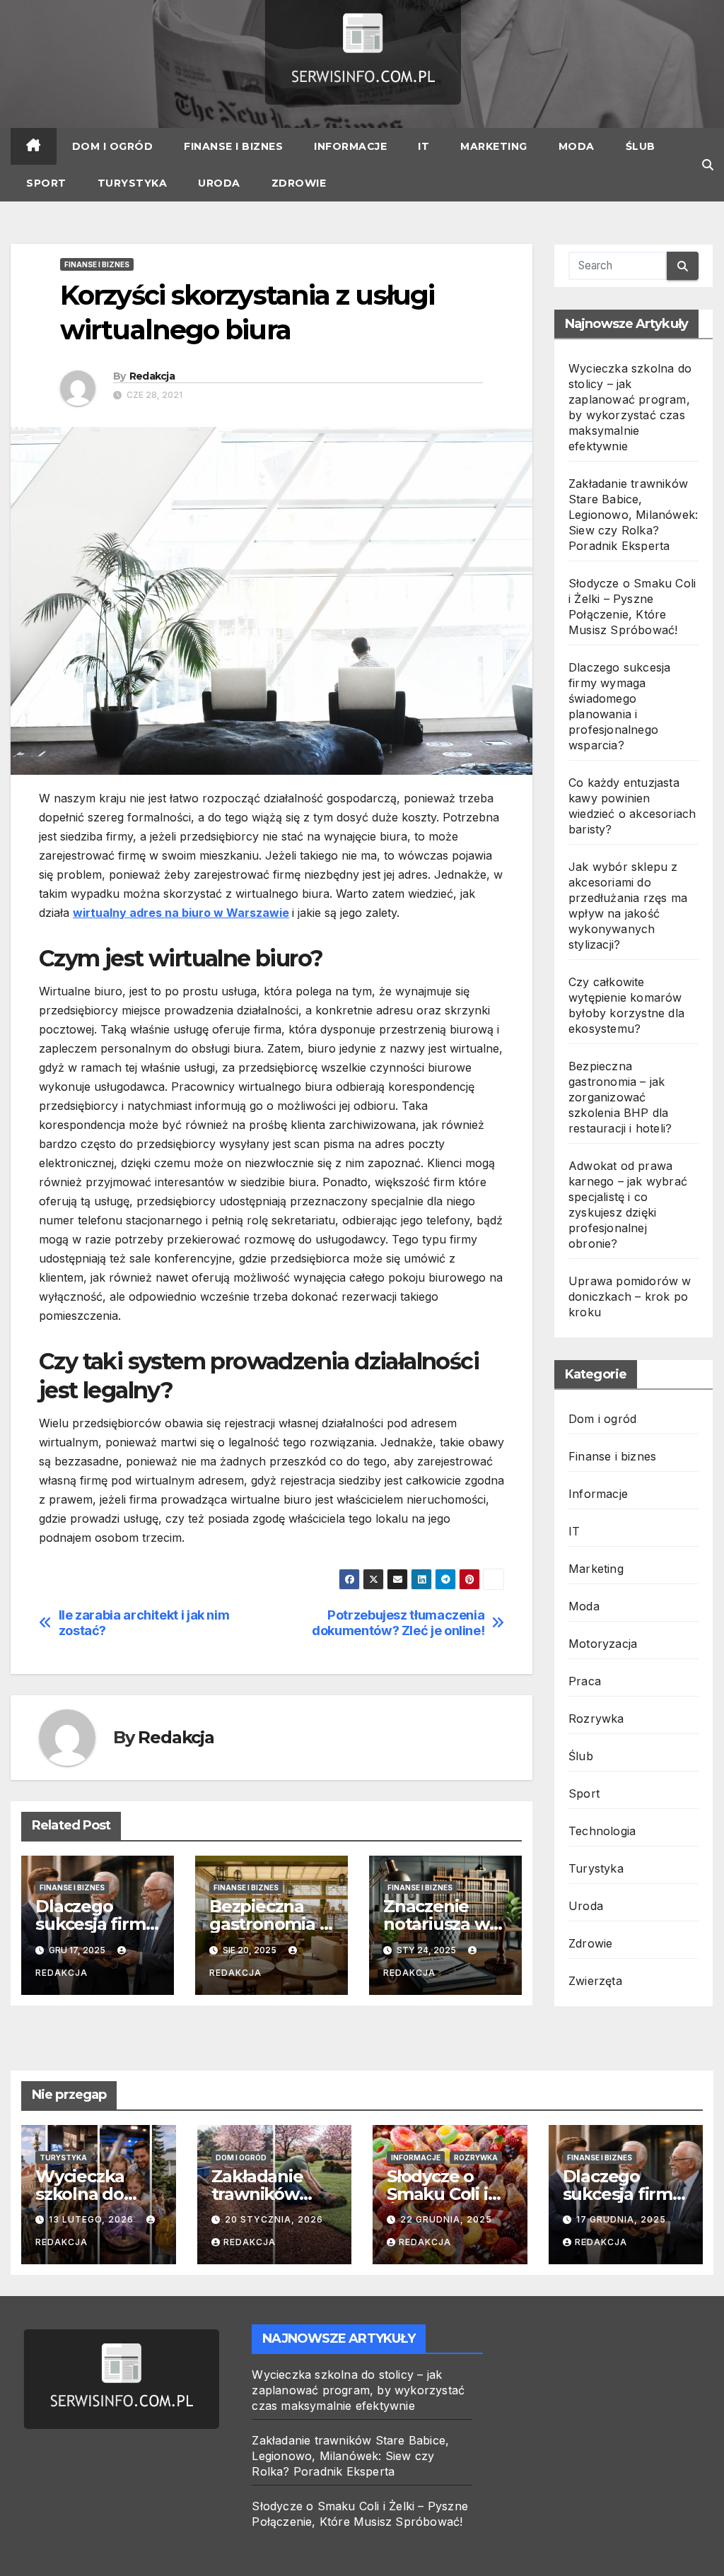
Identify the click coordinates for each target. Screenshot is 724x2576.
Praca (585, 1681)
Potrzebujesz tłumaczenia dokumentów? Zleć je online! (398, 1623)
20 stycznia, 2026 (274, 2219)
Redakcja (152, 376)
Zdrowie (299, 183)
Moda (577, 146)
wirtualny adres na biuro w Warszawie (181, 913)
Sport (46, 183)
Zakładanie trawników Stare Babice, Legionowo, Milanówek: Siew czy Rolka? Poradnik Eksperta (633, 515)
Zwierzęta (595, 1981)
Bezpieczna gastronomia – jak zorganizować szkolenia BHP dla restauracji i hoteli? (620, 1097)
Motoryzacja (603, 1644)
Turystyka (133, 183)
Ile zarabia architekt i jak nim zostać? (144, 1623)
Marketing (494, 146)
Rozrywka (596, 1719)
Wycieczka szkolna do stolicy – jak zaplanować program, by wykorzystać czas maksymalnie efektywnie (358, 2390)
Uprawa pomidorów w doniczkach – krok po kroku (630, 1296)
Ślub (641, 146)
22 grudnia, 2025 (446, 2219)
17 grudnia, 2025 (621, 2219)
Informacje (350, 146)
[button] (708, 165)
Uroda (219, 183)
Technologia (602, 1831)
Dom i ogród (113, 146)
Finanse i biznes (233, 146)
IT (424, 146)
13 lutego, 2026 (93, 2219)
